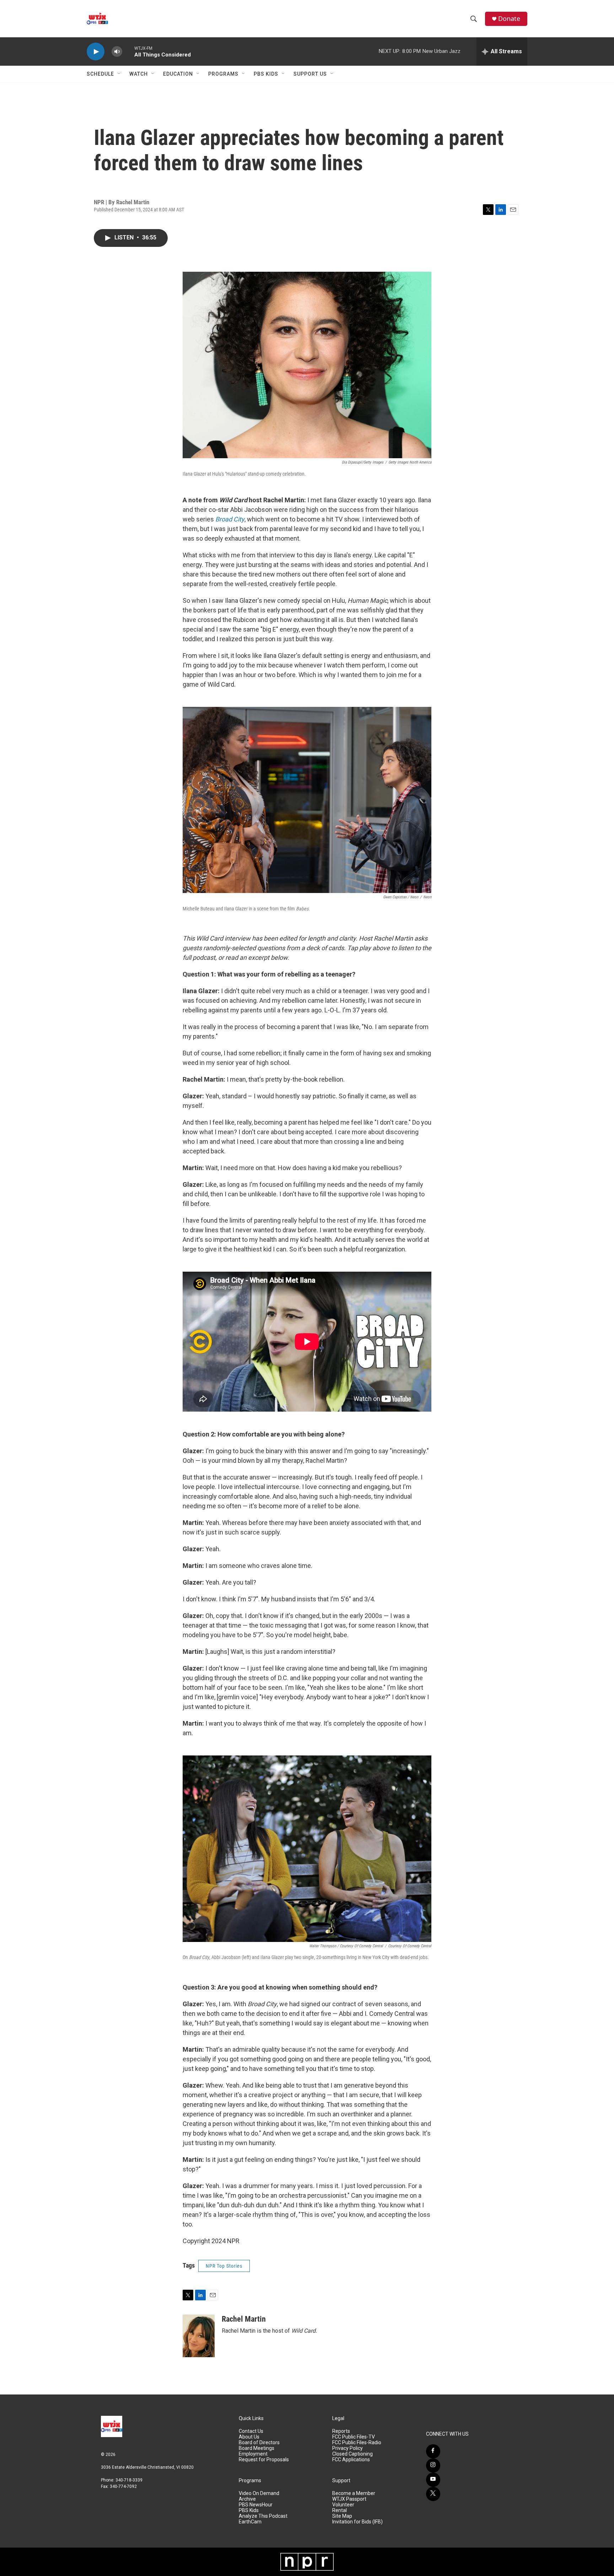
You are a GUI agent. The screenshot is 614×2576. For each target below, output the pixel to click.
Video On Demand (259, 2493)
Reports (341, 2431)
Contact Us (251, 2431)
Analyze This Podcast (263, 2516)
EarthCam (250, 2522)
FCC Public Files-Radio (357, 2443)
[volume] (117, 52)
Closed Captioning (352, 2454)
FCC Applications (351, 2460)
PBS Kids (266, 74)
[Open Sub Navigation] (119, 74)
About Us (249, 2437)
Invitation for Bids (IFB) (357, 2522)
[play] (96, 52)
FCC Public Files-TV (354, 2437)
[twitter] (433, 2494)
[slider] (128, 51)
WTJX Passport (349, 2499)
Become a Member (354, 2493)
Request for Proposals (264, 2460)
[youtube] (433, 2480)
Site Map (342, 2516)
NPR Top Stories (224, 2266)
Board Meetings (257, 2448)
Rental (340, 2510)
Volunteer (343, 2505)
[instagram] (433, 2466)
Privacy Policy (348, 2448)
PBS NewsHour (256, 2505)
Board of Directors (259, 2443)
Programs (223, 74)
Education (178, 74)
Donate (509, 19)
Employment (253, 2454)
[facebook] (433, 2451)
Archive (247, 2499)
